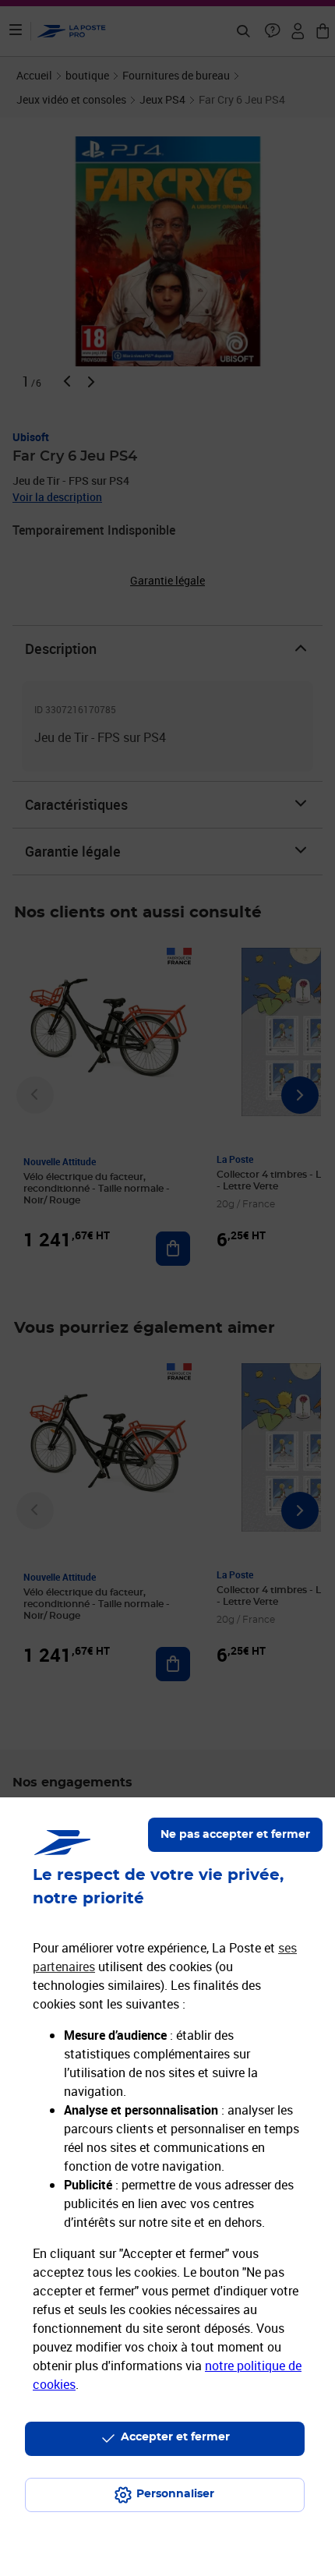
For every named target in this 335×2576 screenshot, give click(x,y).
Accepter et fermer (175, 2437)
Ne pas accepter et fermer (235, 1835)
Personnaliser (175, 2494)
